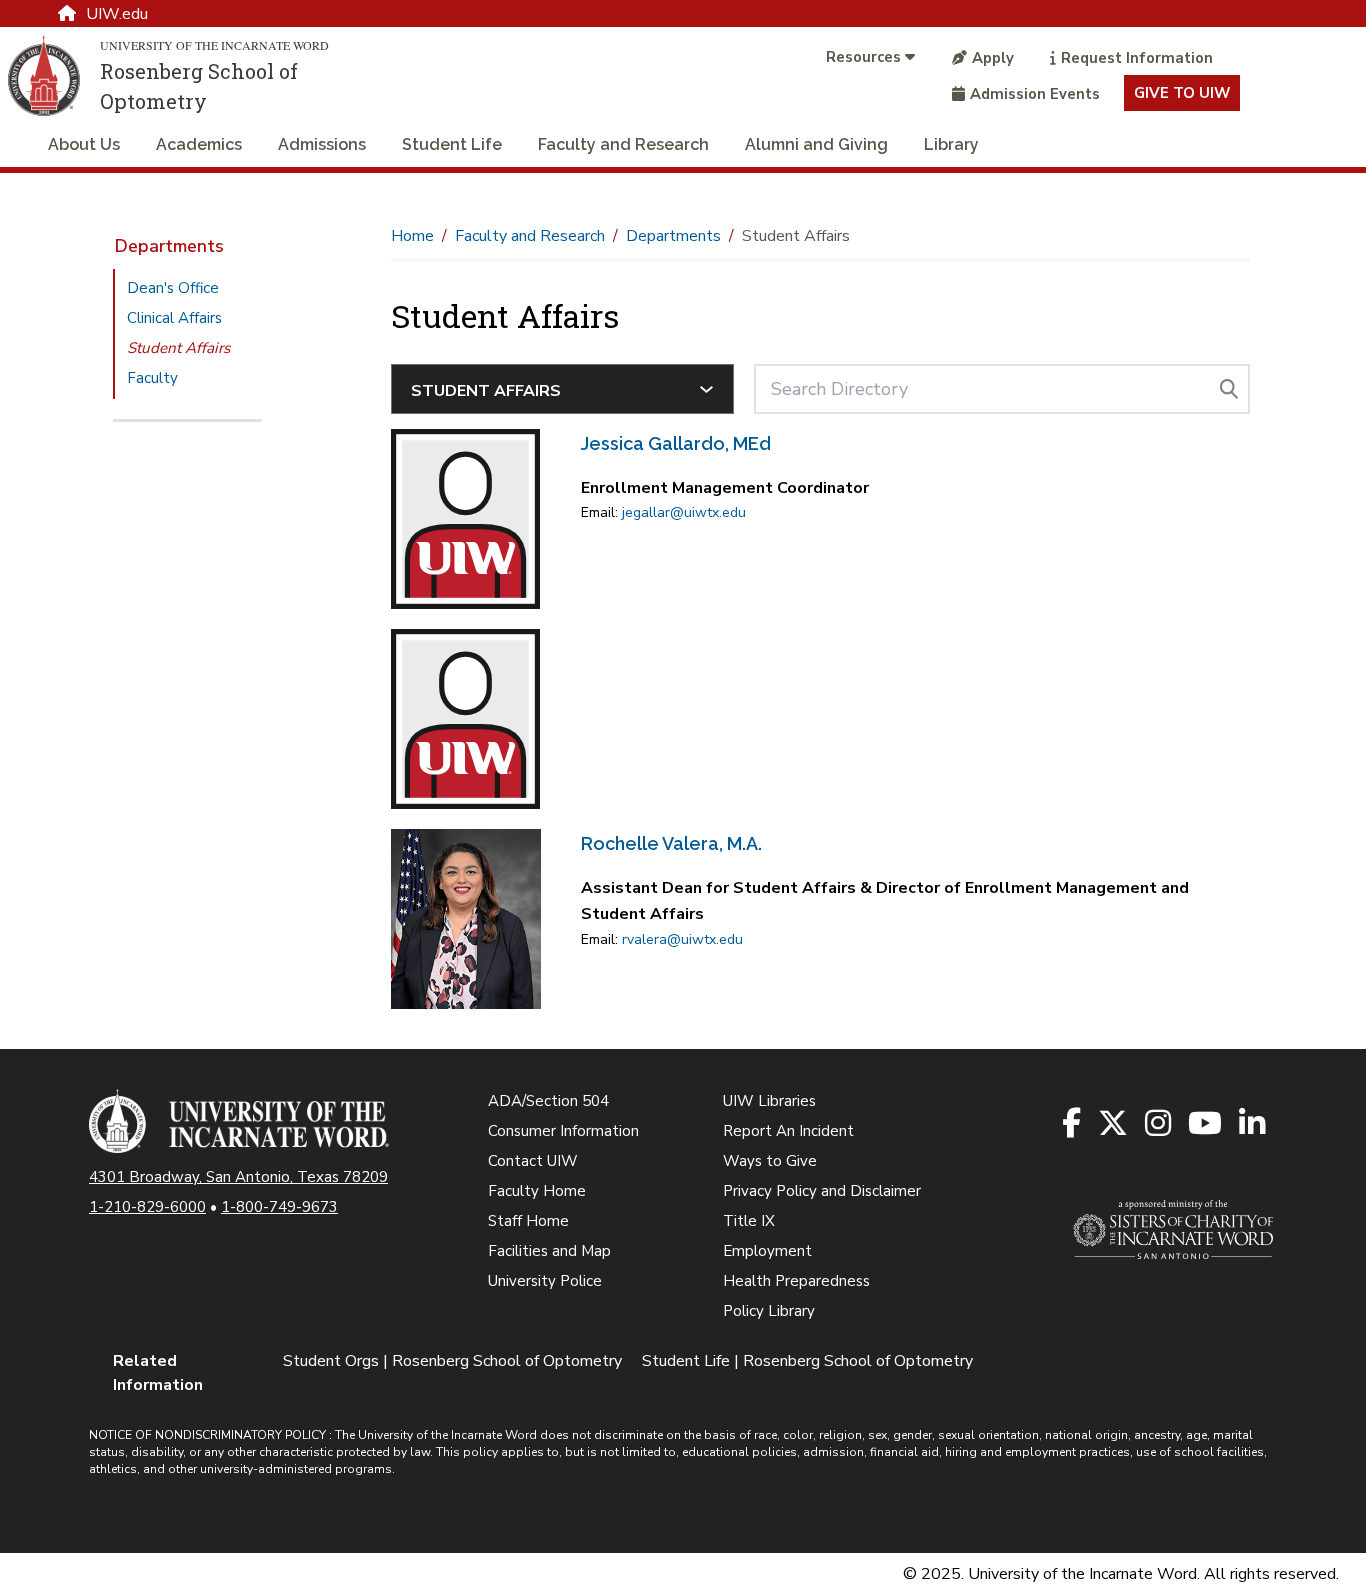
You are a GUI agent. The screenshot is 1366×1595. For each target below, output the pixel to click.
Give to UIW (1182, 93)
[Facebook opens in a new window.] (1073, 1124)
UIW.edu (117, 14)
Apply (993, 58)
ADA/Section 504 (548, 1101)
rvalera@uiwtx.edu (682, 939)
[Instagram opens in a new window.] (1159, 1124)
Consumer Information (563, 1131)
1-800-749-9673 (279, 1207)
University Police (545, 1281)
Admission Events (1035, 94)
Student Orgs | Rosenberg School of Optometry (452, 1361)
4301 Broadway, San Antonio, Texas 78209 (238, 1177)
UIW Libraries (769, 1101)
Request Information (1137, 58)
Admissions (322, 144)
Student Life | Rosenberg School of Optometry (807, 1361)
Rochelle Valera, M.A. (671, 843)
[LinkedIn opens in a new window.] (1253, 1124)
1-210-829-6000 (147, 1207)
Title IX (749, 1221)
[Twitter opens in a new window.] (1114, 1124)
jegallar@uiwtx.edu (684, 512)
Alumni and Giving (816, 144)
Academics (199, 144)
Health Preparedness (796, 1281)
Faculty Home (537, 1191)
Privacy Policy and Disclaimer (822, 1191)
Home (412, 236)
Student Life (452, 144)
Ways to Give (770, 1161)
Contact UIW (533, 1161)
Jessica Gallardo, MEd (676, 443)
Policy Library (769, 1311)
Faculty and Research (623, 144)
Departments (169, 246)
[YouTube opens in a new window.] (1206, 1124)
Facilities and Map (549, 1251)
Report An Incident (788, 1131)
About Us (84, 144)
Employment (767, 1251)
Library (951, 144)
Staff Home (528, 1221)
